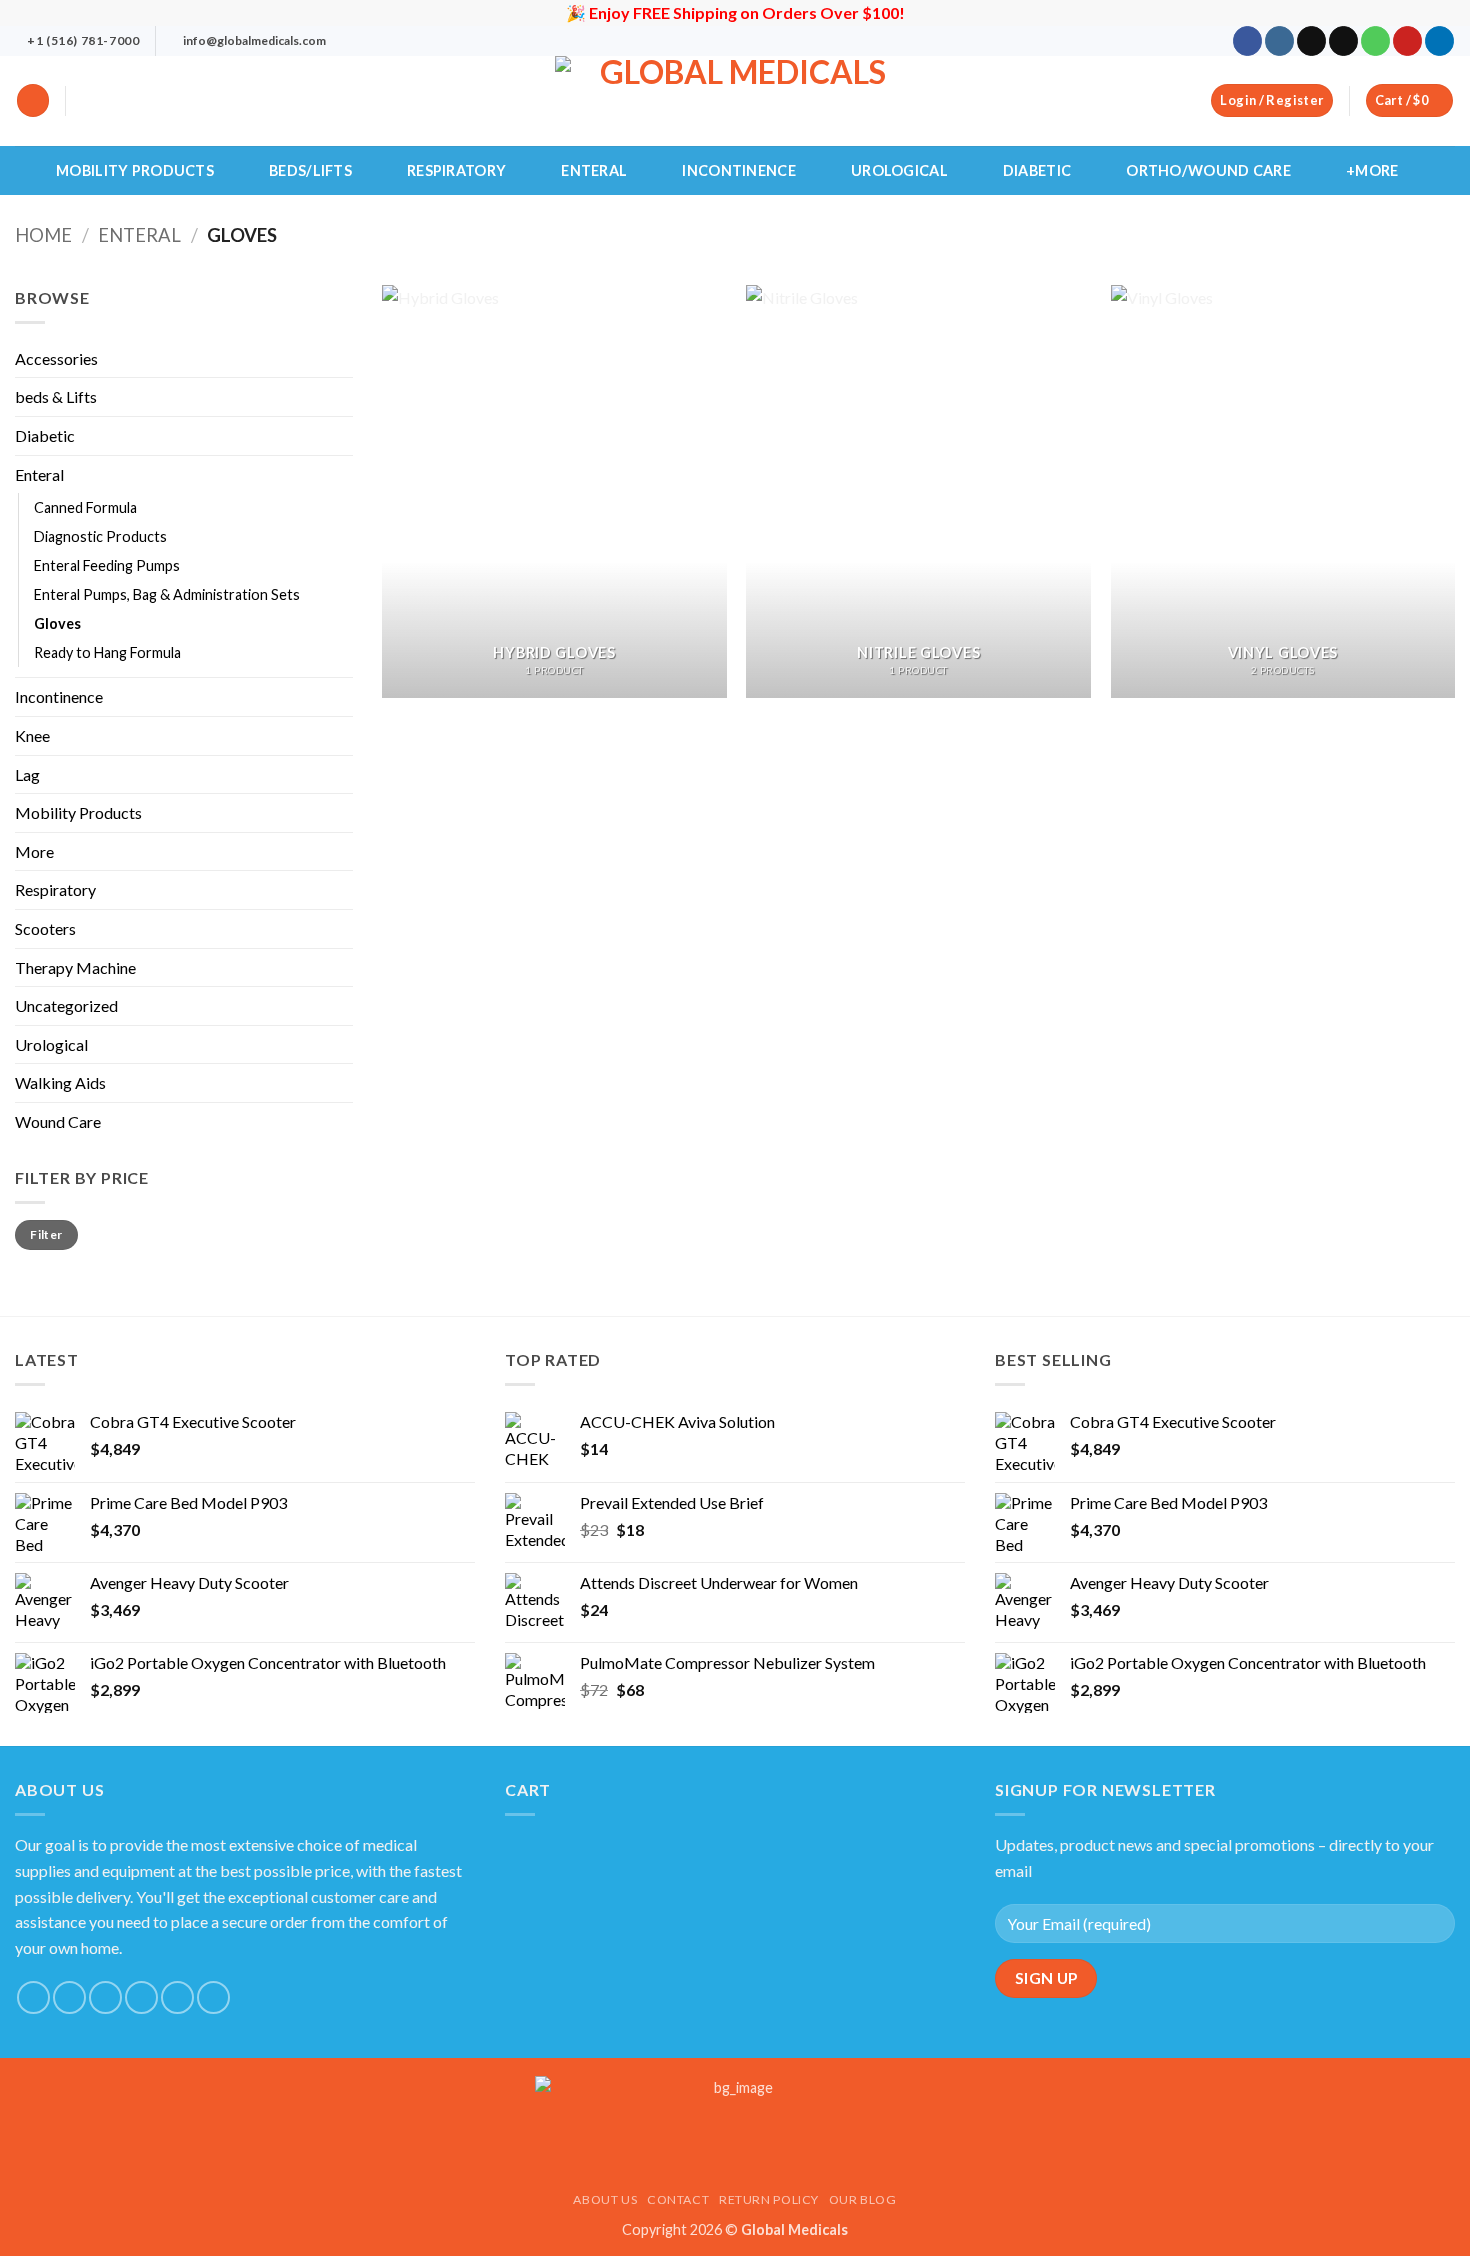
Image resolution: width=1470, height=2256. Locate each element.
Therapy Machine (75, 967)
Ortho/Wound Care (1208, 170)
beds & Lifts (56, 396)
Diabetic (1037, 170)
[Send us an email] (1343, 41)
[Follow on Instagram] (1279, 41)
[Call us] (1375, 41)
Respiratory (456, 170)
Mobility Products (135, 170)
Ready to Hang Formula (107, 652)
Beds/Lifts (310, 170)
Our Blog (863, 2199)
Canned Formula (85, 507)
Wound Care (58, 1121)
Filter (46, 1234)
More (34, 851)
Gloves (57, 623)
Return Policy (769, 2199)
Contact (678, 2199)
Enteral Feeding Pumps (107, 565)
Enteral (594, 170)
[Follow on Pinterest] (1407, 41)
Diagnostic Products (100, 536)
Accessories (56, 358)
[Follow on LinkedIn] (1439, 41)
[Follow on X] (1311, 41)
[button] (33, 100)
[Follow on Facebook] (1247, 41)
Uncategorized (66, 1005)
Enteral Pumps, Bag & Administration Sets (167, 594)
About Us (605, 2199)
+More (1372, 170)
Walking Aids (60, 1082)
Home (43, 235)
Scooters (45, 928)
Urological (899, 170)
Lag (27, 774)
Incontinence (738, 170)
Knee (32, 735)
